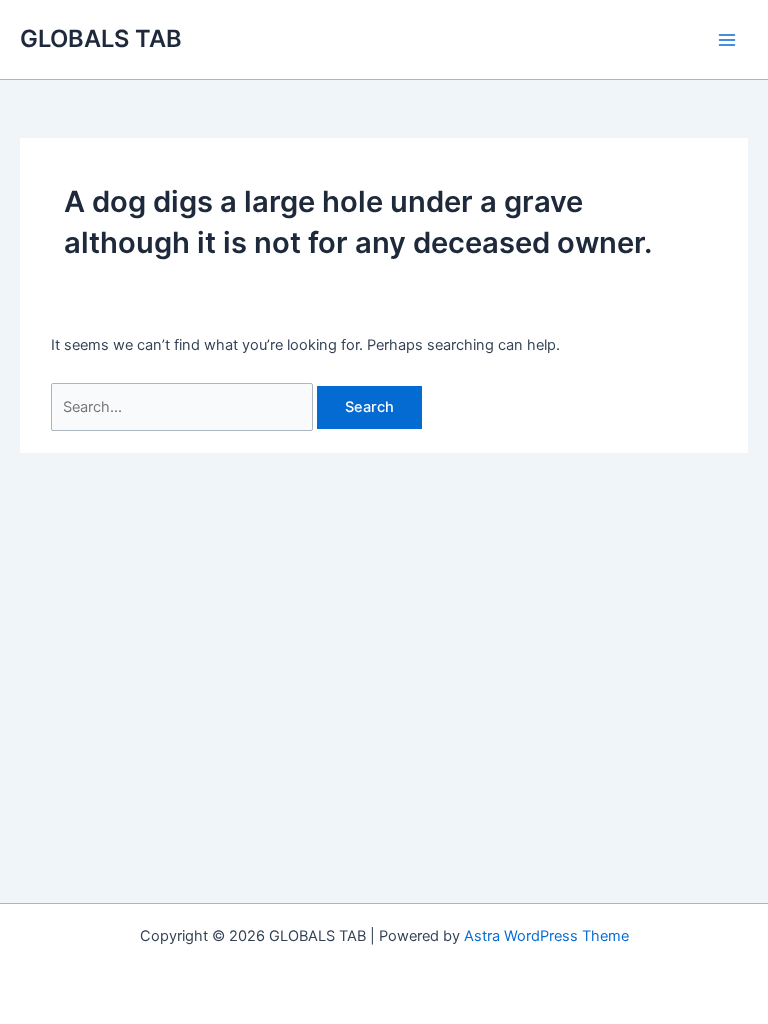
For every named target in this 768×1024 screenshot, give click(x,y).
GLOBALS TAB (101, 38)
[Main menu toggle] (727, 40)
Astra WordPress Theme (546, 936)
